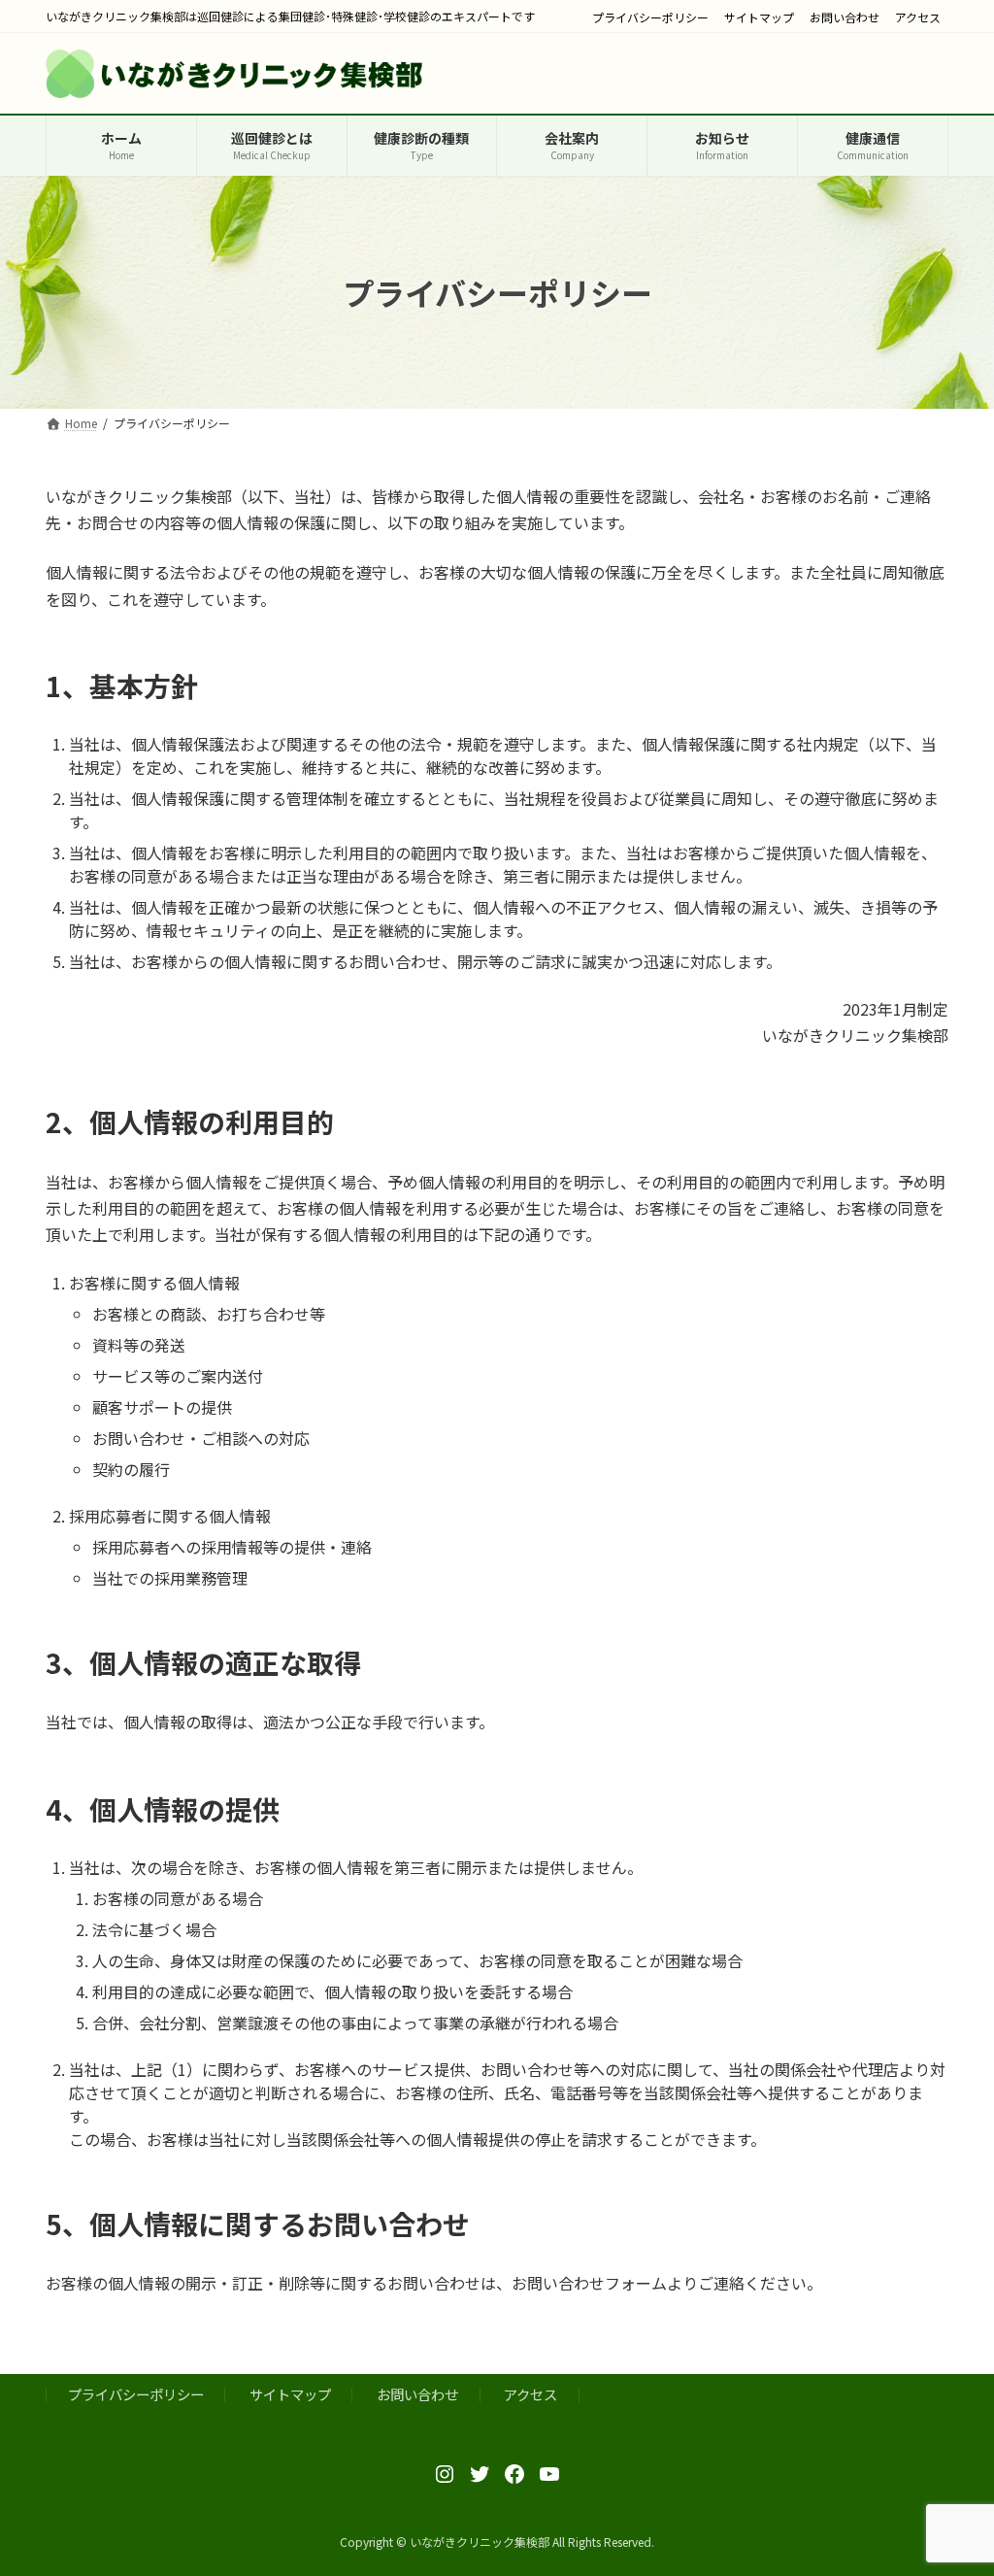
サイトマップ (759, 17)
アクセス (918, 17)
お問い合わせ (845, 17)
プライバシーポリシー (650, 17)
